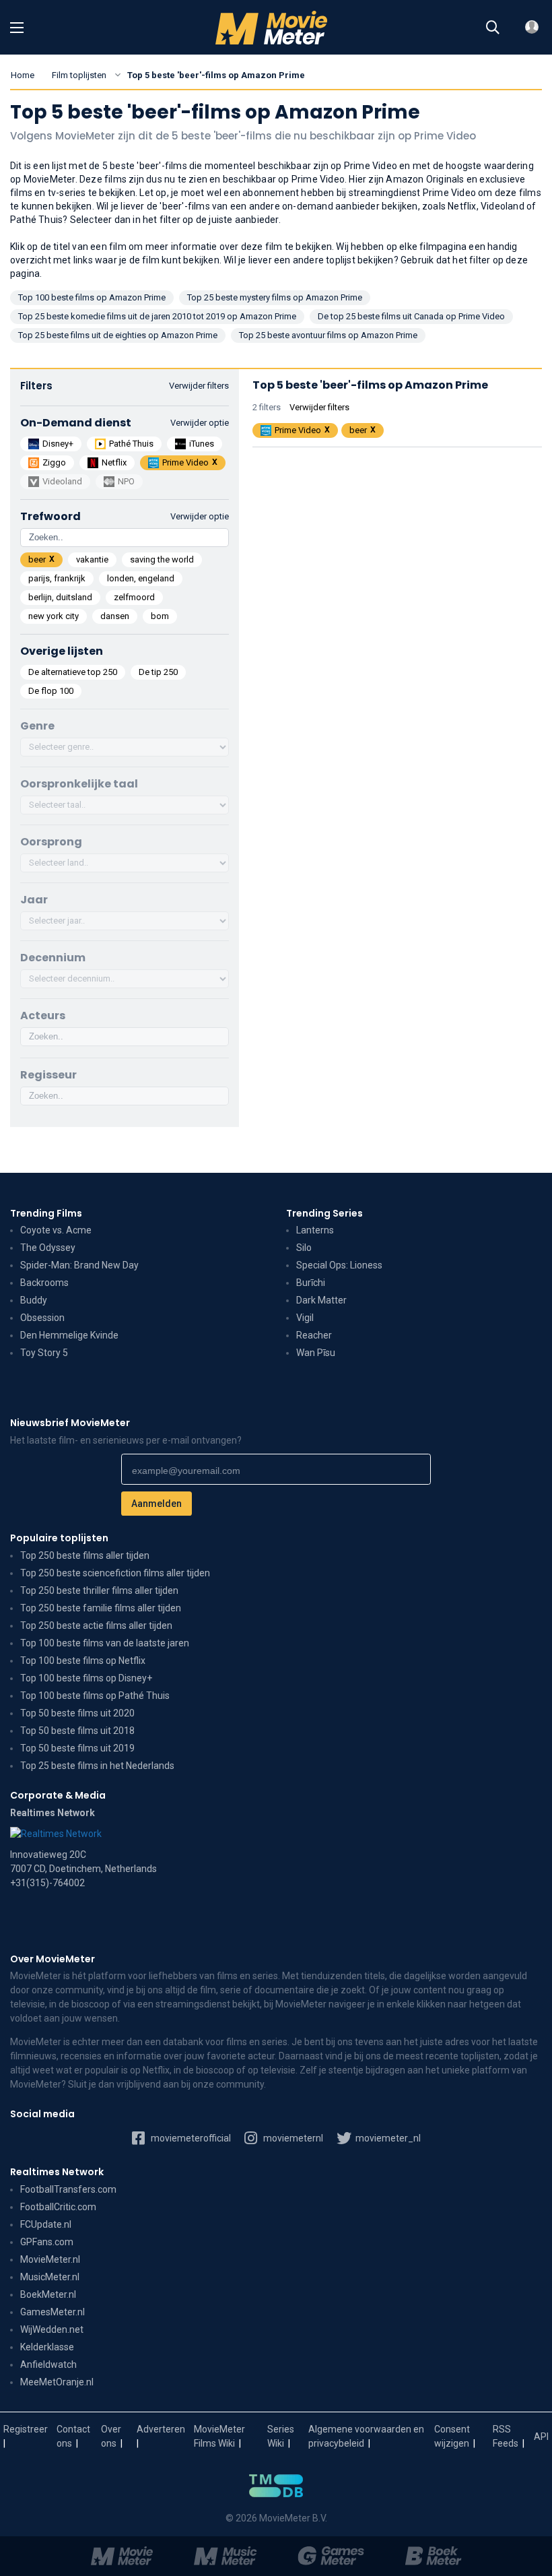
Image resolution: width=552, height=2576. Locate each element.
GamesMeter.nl (53, 2312)
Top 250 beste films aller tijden (85, 1555)
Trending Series (324, 1213)
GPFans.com (47, 2242)
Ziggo (54, 462)
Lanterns (315, 1230)
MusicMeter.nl (50, 2277)
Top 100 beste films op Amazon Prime (92, 297)
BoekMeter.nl (48, 2294)
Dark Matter (321, 1300)
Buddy (34, 1300)
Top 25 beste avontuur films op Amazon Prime (328, 335)
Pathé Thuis (131, 444)
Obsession (42, 1318)
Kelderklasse (47, 2347)
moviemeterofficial (190, 2138)
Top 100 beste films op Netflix (83, 1661)
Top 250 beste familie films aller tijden (101, 1608)
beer (37, 559)
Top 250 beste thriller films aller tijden (99, 1590)
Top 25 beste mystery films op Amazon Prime (275, 297)
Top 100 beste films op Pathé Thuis (95, 1696)
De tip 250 (158, 672)
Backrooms (44, 1283)
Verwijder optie (200, 423)
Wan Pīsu (316, 1353)
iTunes (202, 444)
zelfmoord (134, 597)
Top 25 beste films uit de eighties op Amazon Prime (118, 335)
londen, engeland (141, 578)
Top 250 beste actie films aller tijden (96, 1625)
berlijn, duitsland (60, 597)
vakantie (92, 559)
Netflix (114, 462)
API (541, 2437)
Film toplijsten (79, 75)
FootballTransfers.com (68, 2189)
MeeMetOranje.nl (57, 2382)
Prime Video (185, 462)
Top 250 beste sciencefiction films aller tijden (115, 1573)
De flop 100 (51, 691)
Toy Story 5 (44, 1353)
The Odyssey (48, 1248)
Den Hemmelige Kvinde (69, 1335)
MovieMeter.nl (50, 2259)
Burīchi (311, 1283)
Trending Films (46, 1213)
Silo (304, 1248)
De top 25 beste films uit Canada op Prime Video (411, 316)
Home (23, 75)
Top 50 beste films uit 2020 (77, 1713)
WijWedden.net (52, 2329)
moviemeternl (292, 2138)
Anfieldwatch (48, 2364)
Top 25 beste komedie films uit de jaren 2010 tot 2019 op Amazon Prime (157, 316)
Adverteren (161, 2429)
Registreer (26, 2429)
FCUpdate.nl (46, 2224)
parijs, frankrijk (57, 578)
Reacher (314, 1335)
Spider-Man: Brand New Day (79, 1265)
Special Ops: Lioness (339, 1265)
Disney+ (58, 444)
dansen (115, 616)
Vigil (305, 1318)
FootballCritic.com (58, 2207)
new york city (54, 616)
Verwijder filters (199, 386)
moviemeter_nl (387, 2138)
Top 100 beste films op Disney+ (86, 1678)
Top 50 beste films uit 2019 (77, 1748)
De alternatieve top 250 (73, 672)
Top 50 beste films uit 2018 (77, 1731)
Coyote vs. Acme (56, 1230)
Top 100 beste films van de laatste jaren (105, 1643)
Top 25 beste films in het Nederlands (97, 1766)
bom (160, 616)
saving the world (162, 559)
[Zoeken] (493, 28)
